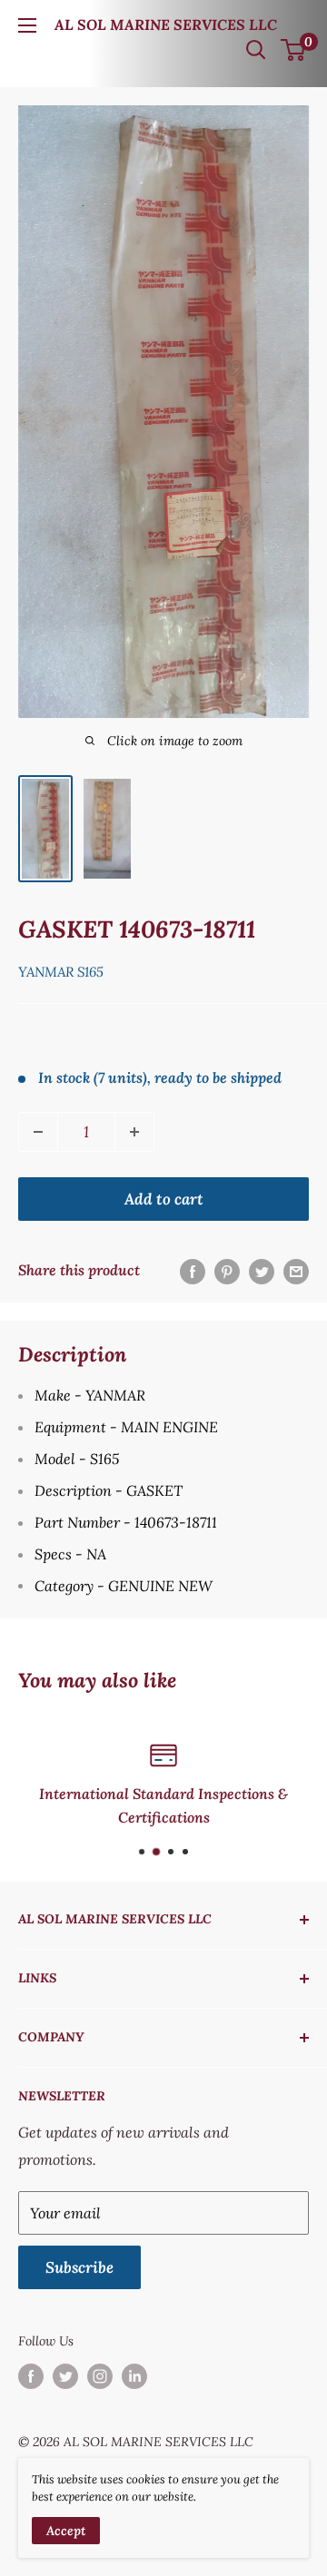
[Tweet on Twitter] (262, 1271)
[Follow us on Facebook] (31, 2377)
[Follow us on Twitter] (65, 2377)
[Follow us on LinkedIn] (134, 2377)
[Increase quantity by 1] (134, 1132)
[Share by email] (296, 1271)
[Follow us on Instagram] (100, 2377)
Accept (66, 2531)
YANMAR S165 (61, 972)
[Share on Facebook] (193, 1271)
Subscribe (79, 2267)
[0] (294, 50)
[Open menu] (27, 25)
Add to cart (164, 1199)
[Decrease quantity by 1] (38, 1132)
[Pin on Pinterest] (227, 1271)
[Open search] (256, 50)
